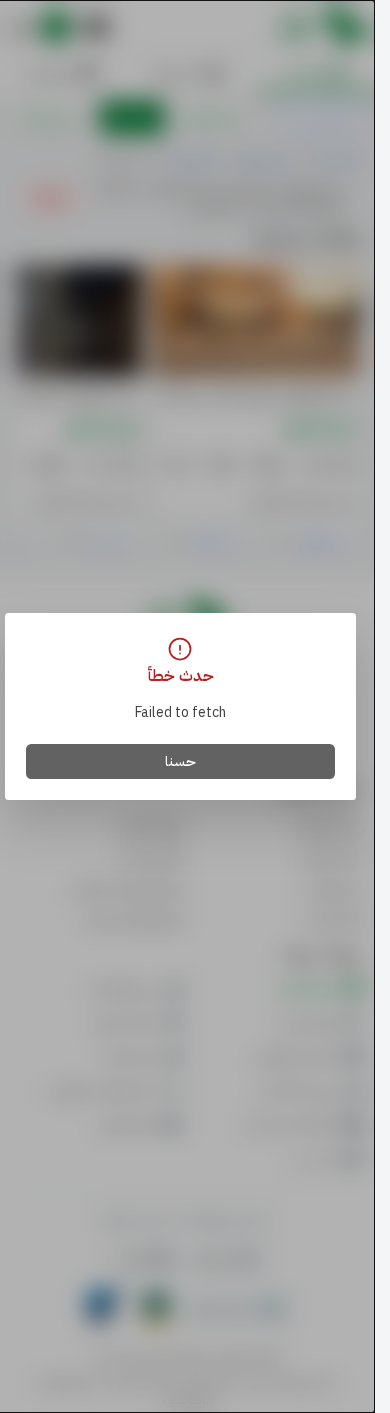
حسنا (180, 761)
